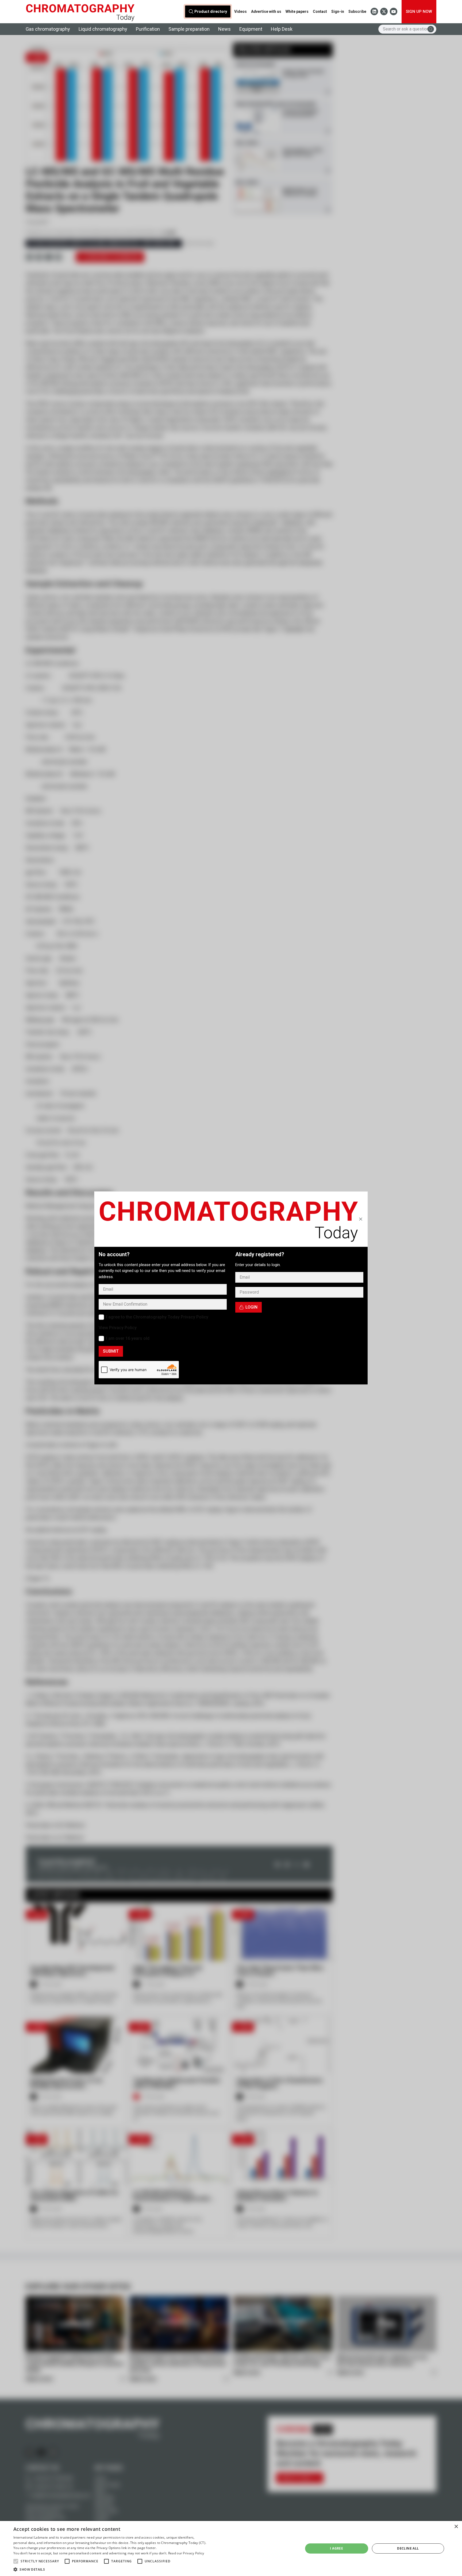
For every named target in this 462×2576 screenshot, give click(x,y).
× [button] (456, 2527)
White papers (297, 11)
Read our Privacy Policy (186, 2553)
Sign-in (338, 11)
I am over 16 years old (128, 1338)
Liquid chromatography (103, 29)
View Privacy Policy (118, 1328)
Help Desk (282, 29)
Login (251, 1307)
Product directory (211, 12)
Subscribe (357, 11)
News (224, 29)
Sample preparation (189, 29)
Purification (148, 29)
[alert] (231, 2548)
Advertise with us (266, 11)
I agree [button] (336, 2548)
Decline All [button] (408, 2548)
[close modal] (361, 1219)
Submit (111, 1351)
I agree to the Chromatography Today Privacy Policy (157, 1317)
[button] (16, 2561)
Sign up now (419, 11)
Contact (320, 11)
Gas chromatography (48, 29)
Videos (240, 11)
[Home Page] (80, 12)
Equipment (251, 29)
